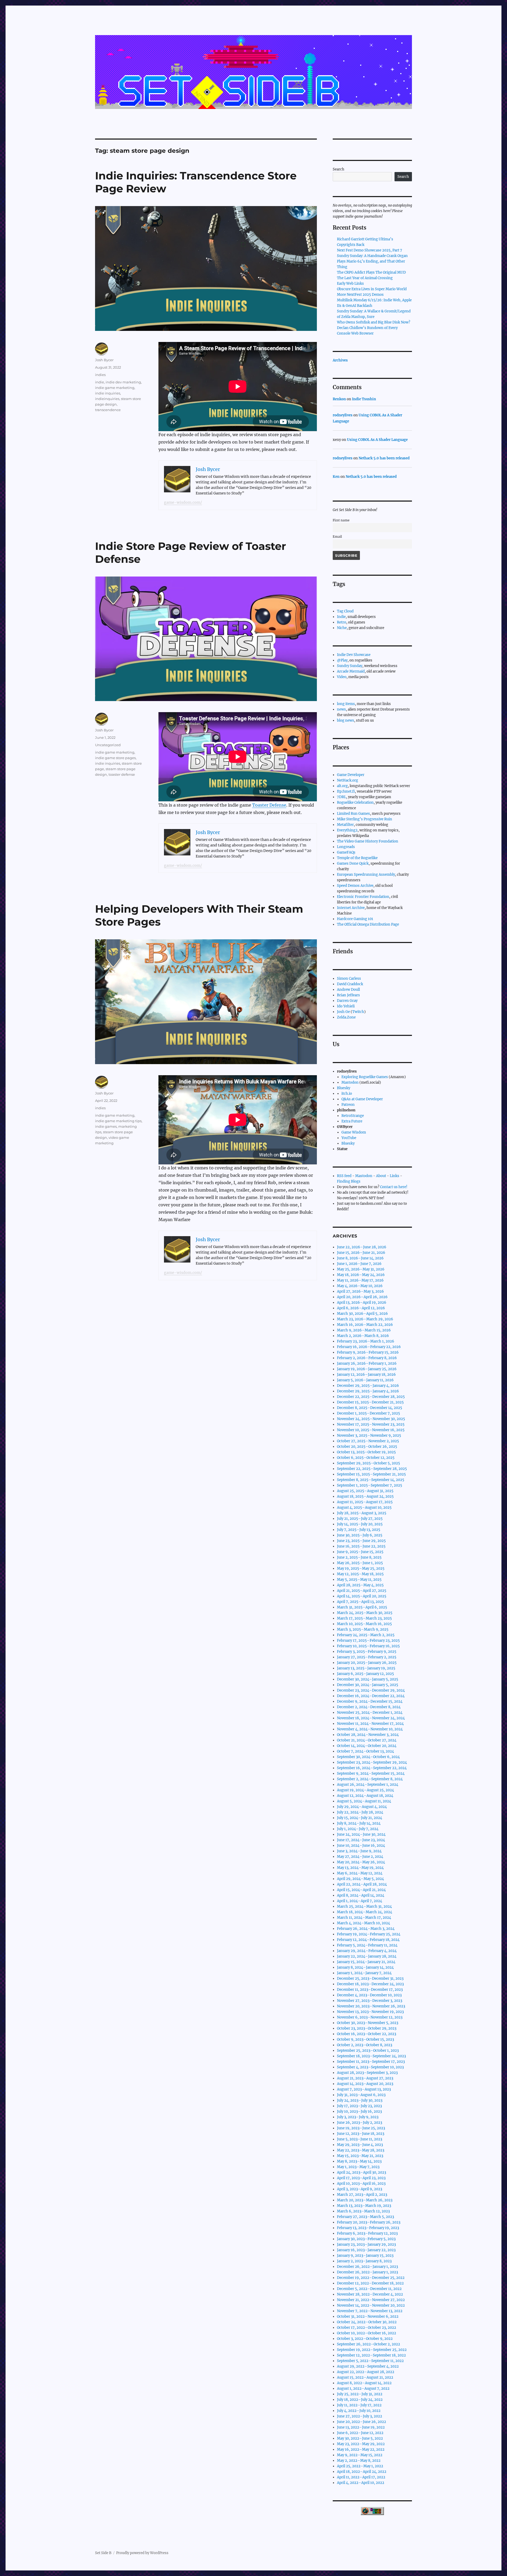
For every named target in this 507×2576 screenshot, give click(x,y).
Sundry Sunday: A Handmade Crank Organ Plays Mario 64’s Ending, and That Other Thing (372, 261)
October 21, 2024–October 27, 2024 (367, 1740)
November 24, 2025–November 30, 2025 (371, 1419)
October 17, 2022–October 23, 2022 (367, 2328)
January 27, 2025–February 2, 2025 (367, 1657)
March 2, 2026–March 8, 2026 (363, 1336)
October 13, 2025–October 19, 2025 (366, 1452)
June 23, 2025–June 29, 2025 (361, 1541)
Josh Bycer (104, 360)
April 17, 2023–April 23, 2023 (361, 2178)
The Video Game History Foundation (368, 841)
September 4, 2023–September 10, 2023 (370, 2067)
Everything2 (347, 830)
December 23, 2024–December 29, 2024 (371, 1690)
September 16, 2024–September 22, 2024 (372, 1768)
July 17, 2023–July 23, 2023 (359, 2106)
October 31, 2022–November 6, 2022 (368, 2317)
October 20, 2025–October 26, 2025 (367, 1447)
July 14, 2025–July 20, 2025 (360, 1524)
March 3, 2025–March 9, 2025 (363, 1629)
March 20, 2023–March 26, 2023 (365, 2200)
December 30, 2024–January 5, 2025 (368, 1679)
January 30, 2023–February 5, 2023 (366, 2239)
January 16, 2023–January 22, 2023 (366, 2250)
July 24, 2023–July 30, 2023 (360, 2100)
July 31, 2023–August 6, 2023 (361, 2095)
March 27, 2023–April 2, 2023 (362, 2195)
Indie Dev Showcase (354, 655)
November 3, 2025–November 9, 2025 (369, 1435)
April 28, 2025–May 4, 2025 (360, 1585)
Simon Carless (349, 979)
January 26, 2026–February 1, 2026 (367, 1363)
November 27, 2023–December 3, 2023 (370, 2001)
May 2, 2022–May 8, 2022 (359, 2461)
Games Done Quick (353, 863)
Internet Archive (351, 908)
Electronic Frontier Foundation (363, 897)
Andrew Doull (348, 990)
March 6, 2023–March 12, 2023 (363, 2211)
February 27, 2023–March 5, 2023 (365, 2217)
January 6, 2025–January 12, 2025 (365, 1674)
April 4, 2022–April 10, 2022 (361, 2483)
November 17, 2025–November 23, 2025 (371, 1424)
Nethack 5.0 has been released (384, 458)
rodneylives (343, 415)
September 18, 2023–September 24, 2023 (371, 2056)
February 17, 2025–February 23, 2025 (368, 1641)
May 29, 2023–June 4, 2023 (360, 2145)
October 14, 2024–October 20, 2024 (367, 1746)
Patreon (348, 1105)
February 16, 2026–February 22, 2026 (369, 1347)
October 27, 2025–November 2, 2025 (368, 1441)
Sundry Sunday (350, 666)
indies (100, 375)
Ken (336, 477)
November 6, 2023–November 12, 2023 (370, 2017)
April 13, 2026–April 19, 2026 (362, 1303)
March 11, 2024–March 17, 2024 (364, 1918)
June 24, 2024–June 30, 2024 (361, 1834)
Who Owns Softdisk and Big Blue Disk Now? (374, 322)
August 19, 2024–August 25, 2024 (365, 1790)
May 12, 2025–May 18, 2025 (360, 1574)
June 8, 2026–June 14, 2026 (360, 1258)
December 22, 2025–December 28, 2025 (371, 1397)
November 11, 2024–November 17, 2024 (370, 1724)
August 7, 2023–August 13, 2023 (364, 2089)
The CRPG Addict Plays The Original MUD (371, 272)
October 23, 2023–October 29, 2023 (367, 2028)
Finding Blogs (349, 1181)
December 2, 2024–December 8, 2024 (369, 1707)
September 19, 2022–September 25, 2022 (372, 2350)
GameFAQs (346, 852)
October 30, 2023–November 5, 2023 (368, 2023)
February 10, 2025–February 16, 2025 (368, 1646)
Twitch (358, 1012)
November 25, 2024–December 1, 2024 (370, 1713)
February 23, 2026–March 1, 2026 (366, 1341)
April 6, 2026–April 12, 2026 (361, 1308)
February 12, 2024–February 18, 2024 (368, 1940)
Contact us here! (394, 1187)
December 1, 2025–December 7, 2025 (368, 1413)
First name (341, 520)
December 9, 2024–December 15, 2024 (370, 1701)
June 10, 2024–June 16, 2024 (361, 1846)
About (381, 1176)
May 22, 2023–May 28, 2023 (361, 2150)
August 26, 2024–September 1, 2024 (368, 1785)
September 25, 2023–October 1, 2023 (368, 2051)
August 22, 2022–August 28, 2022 (366, 2372)
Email (337, 537)
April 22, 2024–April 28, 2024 (362, 1884)
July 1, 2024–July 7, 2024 (358, 1829)
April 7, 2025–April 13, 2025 (360, 1602)
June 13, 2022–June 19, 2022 (361, 2427)
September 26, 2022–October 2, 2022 (368, 2344)
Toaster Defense (269, 805)
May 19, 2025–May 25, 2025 (361, 1568)
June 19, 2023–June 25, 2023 (361, 2128)
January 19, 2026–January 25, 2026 (367, 1369)
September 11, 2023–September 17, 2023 (371, 2062)
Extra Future (352, 1121)
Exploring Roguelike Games (365, 1077)
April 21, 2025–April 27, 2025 (362, 1591)
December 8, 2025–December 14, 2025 (370, 1408)
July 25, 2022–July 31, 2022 (360, 2394)
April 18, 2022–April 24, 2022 (362, 2472)
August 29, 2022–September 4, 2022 (368, 2366)
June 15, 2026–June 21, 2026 (361, 1253)
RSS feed (344, 1176)
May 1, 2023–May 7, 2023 (358, 2167)
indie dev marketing (123, 382)
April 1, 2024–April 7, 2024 (360, 1901)
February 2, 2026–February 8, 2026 (367, 1358)
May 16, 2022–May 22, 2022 (361, 2449)
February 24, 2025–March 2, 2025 (366, 1635)
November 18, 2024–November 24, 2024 (371, 1718)
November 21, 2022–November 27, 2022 (371, 2300)
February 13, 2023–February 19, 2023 (368, 2228)
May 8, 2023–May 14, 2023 (359, 2161)
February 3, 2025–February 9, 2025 (367, 1652)
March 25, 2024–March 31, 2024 (364, 1906)
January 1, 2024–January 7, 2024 (364, 1973)
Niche (342, 628)
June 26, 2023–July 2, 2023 (360, 2123)
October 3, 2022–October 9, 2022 (365, 2339)
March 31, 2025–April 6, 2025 (362, 1607)
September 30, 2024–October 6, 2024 (368, 1757)
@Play (342, 660)
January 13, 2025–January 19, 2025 (366, 1668)
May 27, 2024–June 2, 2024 (360, 1857)
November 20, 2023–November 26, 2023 (371, 2006)
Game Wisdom (354, 1132)
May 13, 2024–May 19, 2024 (360, 1868)
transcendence (108, 410)
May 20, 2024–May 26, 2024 (361, 1862)
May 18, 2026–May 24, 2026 (361, 1275)
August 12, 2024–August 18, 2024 (365, 1796)
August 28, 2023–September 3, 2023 (367, 2073)
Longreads (346, 847)
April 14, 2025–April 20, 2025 (362, 1596)
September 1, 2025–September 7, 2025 (370, 1485)
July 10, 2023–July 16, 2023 (359, 2111)
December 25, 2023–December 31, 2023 (370, 1979)
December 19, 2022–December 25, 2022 (371, 2278)
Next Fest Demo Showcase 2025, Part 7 (370, 250)
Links (395, 1176)
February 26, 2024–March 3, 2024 (366, 1929)
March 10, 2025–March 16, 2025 (364, 1624)
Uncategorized (108, 745)
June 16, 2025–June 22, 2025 (361, 1546)
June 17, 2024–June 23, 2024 (361, 1840)
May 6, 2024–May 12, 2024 (360, 1873)
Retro (342, 622)
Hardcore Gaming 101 (355, 919)
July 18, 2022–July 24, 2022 (360, 2400)
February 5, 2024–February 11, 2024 (367, 1945)
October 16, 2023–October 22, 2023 (367, 2034)
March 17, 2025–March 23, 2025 (364, 1618)
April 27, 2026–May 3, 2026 (360, 1291)
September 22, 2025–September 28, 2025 (372, 1469)
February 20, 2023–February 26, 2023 (369, 2222)
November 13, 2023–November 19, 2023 (370, 2012)
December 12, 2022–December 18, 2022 (370, 2283)
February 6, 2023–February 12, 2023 (367, 2233)
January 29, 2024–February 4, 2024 (367, 1951)
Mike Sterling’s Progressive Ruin (365, 819)
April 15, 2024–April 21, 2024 (361, 1890)
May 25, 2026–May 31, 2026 (361, 1269)
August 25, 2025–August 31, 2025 (365, 1491)
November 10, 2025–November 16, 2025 (371, 1430)
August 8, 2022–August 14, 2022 (364, 2383)
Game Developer (351, 775)
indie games (106, 1126)
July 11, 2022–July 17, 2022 (359, 2405)
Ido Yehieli (346, 1006)
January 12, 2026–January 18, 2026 (366, 1375)
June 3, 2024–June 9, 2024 (359, 1851)
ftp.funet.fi (346, 791)
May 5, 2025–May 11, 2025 (359, 1580)
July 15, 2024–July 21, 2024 (360, 1818)
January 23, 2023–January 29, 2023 (366, 2244)
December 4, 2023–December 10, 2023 (369, 1995)
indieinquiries (107, 399)
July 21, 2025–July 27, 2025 (360, 1519)
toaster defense (122, 774)
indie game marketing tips (118, 1121)
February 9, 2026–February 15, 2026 (368, 1352)
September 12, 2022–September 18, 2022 (371, 2355)
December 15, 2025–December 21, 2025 (370, 1402)
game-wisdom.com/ (183, 502)
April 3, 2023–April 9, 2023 (360, 2189)
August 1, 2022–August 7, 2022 (363, 2389)
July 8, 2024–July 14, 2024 (359, 1823)
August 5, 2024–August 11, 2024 (364, 1801)
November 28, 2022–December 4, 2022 (370, 2294)
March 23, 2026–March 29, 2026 (365, 1319)
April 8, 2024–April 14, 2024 (361, 1895)
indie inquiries (108, 393)
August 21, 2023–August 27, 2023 (365, 2078)
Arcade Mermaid (351, 671)
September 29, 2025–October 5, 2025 (368, 1463)
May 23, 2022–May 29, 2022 (361, 2444)
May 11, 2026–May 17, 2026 (360, 1280)
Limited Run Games (353, 814)
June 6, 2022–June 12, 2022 (360, 2433)
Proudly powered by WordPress (142, 2553)
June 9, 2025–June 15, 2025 (360, 1552)
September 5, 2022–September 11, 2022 (370, 2361)
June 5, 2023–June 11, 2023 (360, 2139)
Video (342, 677)
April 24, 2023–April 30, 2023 (362, 2172)
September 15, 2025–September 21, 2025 (371, 1474)
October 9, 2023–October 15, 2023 (365, 2039)
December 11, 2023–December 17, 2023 (370, 1990)
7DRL (342, 797)
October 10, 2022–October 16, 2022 (367, 2333)
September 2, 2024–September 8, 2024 (370, 1779)
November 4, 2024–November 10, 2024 (370, 1729)
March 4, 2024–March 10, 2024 (363, 1923)
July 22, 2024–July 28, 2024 (360, 1812)
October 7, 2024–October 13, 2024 (365, 1751)
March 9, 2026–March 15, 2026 (364, 1330)
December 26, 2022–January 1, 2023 (367, 2267)
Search (339, 169)
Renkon (339, 399)
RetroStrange (353, 1116)
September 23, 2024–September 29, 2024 (372, 1762)
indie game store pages (115, 758)
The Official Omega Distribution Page (368, 924)
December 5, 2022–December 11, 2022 (369, 2289)
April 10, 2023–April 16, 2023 (361, 2184)
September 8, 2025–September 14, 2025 (371, 1480)
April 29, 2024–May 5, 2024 (360, 1879)
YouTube (349, 1138)
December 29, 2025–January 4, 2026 (368, 1386)
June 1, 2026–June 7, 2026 (359, 1264)
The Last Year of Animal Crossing (365, 278)
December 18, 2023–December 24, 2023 (370, 1984)
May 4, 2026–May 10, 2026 (360, 1286)
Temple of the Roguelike (357, 858)
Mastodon (350, 1082)
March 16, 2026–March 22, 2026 (365, 1325)
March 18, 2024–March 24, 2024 (365, 1912)
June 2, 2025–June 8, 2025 (359, 1557)
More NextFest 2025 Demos (360, 295)
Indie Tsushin (364, 399)
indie (100, 382)
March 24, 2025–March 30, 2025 (365, 1613)
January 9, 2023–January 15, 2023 (365, 2256)
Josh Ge (343, 1012)
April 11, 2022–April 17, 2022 (361, 2477)
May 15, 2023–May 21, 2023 (360, 2156)
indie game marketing (115, 388)
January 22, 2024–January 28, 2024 (367, 1956)
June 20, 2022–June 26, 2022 (362, 2422)
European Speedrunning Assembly (366, 875)
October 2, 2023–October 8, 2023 (365, 2045)
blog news (346, 720)
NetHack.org (348, 780)
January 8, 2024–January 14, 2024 (365, 1967)
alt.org (342, 786)
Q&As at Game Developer (362, 1099)
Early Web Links (350, 284)
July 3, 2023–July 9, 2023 (358, 2117)
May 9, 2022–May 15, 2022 (360, 2455)
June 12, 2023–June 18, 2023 (361, 2134)
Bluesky (344, 1088)
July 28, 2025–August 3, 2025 (362, 1513)
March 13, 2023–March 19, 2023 (364, 2206)
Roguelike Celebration (355, 803)
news (341, 709)
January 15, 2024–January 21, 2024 (366, 1962)
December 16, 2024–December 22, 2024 (371, 1696)
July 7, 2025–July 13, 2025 (359, 1530)
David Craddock (350, 984)
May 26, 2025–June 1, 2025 (360, 1563)
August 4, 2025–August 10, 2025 (364, 1508)
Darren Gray (347, 1001)
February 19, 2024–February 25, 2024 (369, 1934)
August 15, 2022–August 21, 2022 (365, 2377)
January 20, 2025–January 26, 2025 (367, 1663)
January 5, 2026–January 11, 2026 (365, 1380)
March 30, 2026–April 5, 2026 (362, 1314)
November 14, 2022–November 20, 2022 (371, 2305)
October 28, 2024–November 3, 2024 (368, 1735)
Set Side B (103, 2553)
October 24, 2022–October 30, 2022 (367, 2322)
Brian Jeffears (348, 995)
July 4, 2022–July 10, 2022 (359, 2411)
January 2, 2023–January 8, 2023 (364, 2261)
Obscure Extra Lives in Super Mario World (372, 289)
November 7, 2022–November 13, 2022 (370, 2311)
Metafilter (345, 825)
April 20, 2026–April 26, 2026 (362, 1297)
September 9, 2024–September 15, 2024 (371, 1773)
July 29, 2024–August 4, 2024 (362, 1807)
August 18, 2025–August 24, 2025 (365, 1496)
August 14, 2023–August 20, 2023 (365, 2084)
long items (346, 704)
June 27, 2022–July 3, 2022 (360, 2416)
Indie (341, 617)
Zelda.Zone (346, 1017)
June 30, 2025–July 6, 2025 (360, 1535)
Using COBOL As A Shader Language (377, 440)
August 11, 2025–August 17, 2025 (365, 1502)
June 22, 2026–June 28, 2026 (362, 1247)
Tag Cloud (345, 611)
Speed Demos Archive (355, 886)
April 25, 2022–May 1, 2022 (360, 2466)
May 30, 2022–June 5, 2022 (360, 2438)
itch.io (347, 1094)
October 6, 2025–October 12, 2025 (366, 1458)
